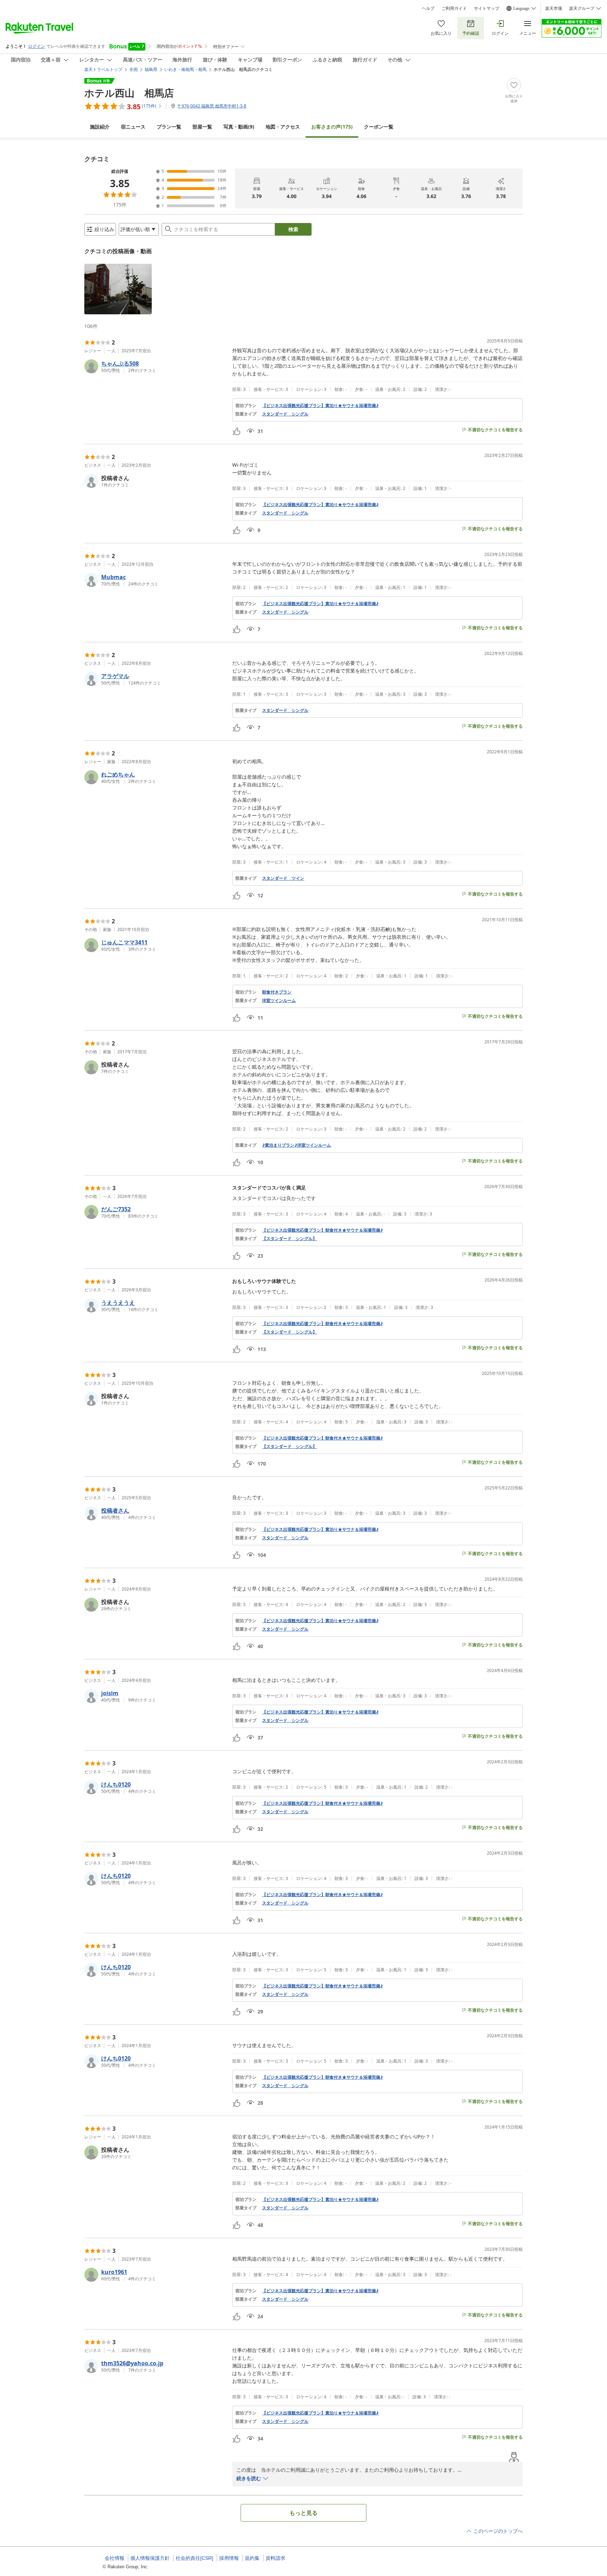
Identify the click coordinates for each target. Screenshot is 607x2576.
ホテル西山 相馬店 (129, 93)
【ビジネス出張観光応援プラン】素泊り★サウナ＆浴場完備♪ (320, 406)
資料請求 (275, 2558)
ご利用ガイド (454, 8)
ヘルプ (428, 8)
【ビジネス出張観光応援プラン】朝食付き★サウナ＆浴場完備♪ (322, 1230)
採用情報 (229, 2558)
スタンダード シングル (285, 414)
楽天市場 (554, 8)
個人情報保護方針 (150, 2558)
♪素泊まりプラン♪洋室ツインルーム (296, 1145)
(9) (239, 127)
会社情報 (115, 2558)
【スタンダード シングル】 (289, 1239)
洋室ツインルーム (279, 1001)
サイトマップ (487, 8)
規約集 (252, 2558)
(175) (332, 127)
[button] (118, 289)
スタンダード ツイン (283, 878)
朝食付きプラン (277, 992)
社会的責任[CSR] (194, 2558)
